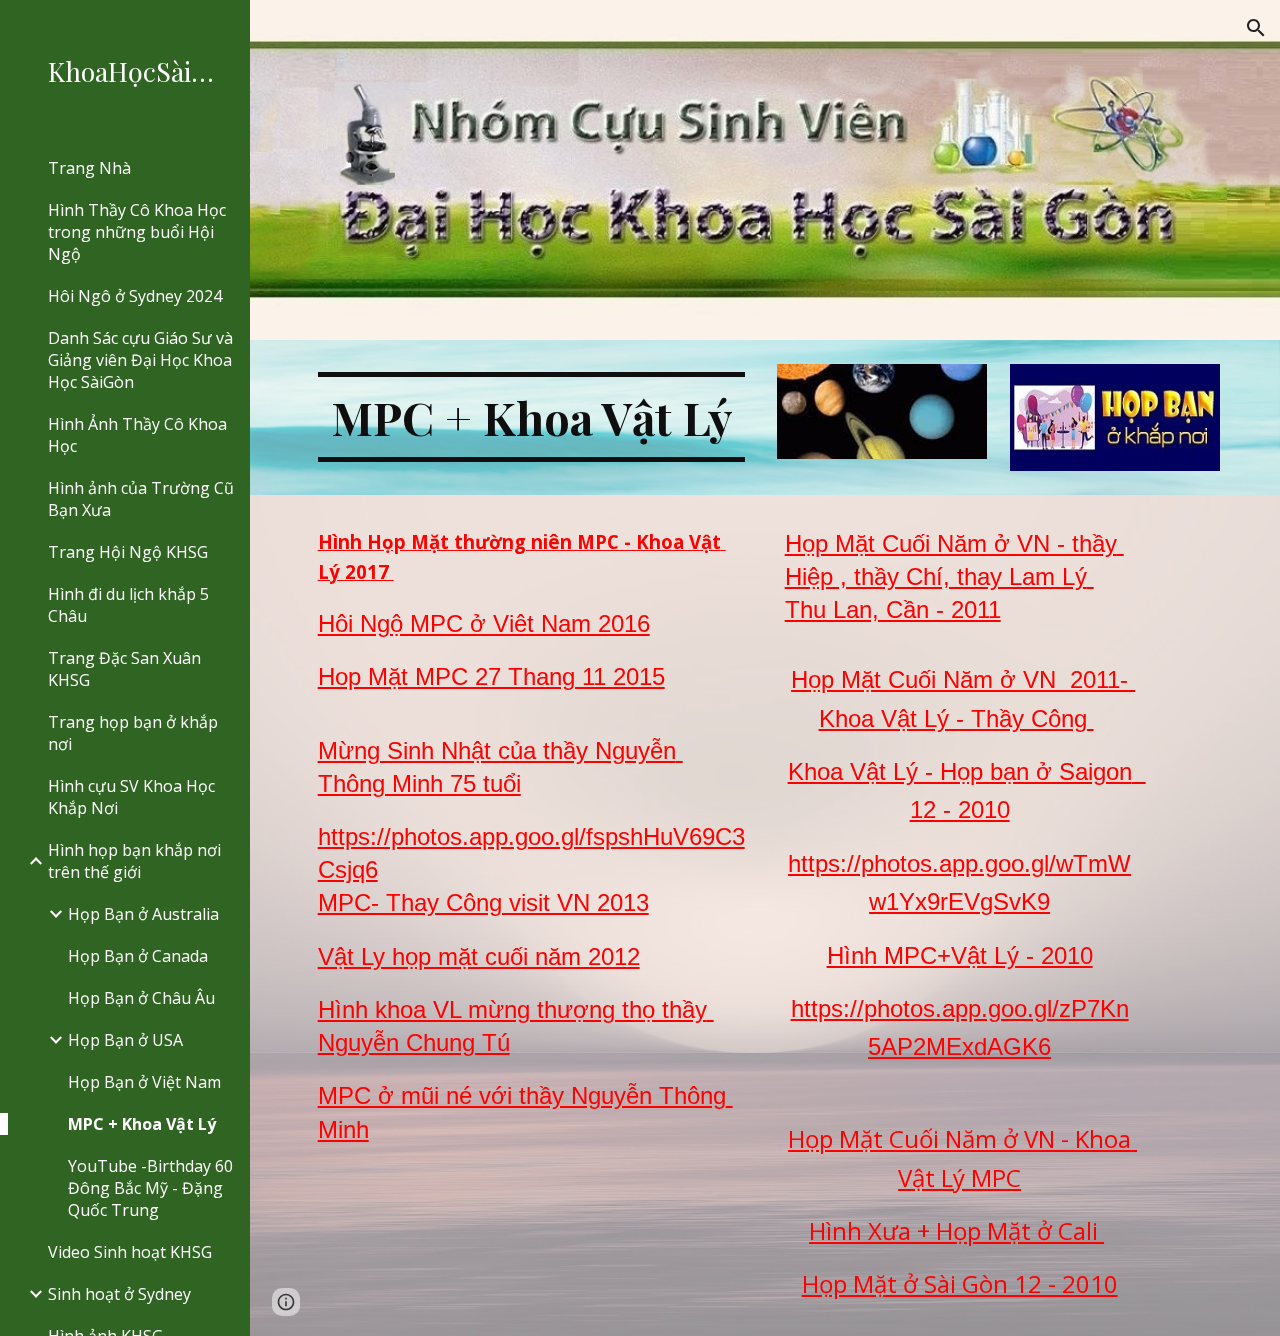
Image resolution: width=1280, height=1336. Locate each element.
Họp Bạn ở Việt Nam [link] (144, 1082)
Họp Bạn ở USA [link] (125, 1040)
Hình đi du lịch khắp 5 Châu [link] (128, 605)
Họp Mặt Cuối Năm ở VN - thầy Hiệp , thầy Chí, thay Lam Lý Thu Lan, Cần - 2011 (954, 576)
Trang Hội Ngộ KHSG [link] (128, 552)
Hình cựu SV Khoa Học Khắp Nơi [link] (131, 797)
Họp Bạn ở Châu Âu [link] (141, 998)
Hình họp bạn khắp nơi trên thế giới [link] (134, 861)
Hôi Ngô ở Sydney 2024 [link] (135, 296)
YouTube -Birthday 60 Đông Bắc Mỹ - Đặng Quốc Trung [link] (150, 1188)
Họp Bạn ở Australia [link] (143, 914)
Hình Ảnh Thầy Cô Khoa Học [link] (137, 435)
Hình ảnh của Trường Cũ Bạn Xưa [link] (141, 499)
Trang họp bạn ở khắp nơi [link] (133, 733)
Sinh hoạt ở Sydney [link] (119, 1294)
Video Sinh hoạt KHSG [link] (130, 1252)
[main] (532, 417)
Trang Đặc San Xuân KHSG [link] (124, 669)
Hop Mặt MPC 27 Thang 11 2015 (491, 676)
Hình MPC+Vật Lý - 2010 (960, 955)
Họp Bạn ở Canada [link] (138, 956)
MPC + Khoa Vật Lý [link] (142, 1124)
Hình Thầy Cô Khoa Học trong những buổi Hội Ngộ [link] (137, 232)
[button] (1256, 28)
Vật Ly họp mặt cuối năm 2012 (479, 956)
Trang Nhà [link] (89, 168)
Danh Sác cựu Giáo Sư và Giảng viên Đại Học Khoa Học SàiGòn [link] (140, 360)
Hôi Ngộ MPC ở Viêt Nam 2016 (484, 623)
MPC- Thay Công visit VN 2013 (483, 902)
